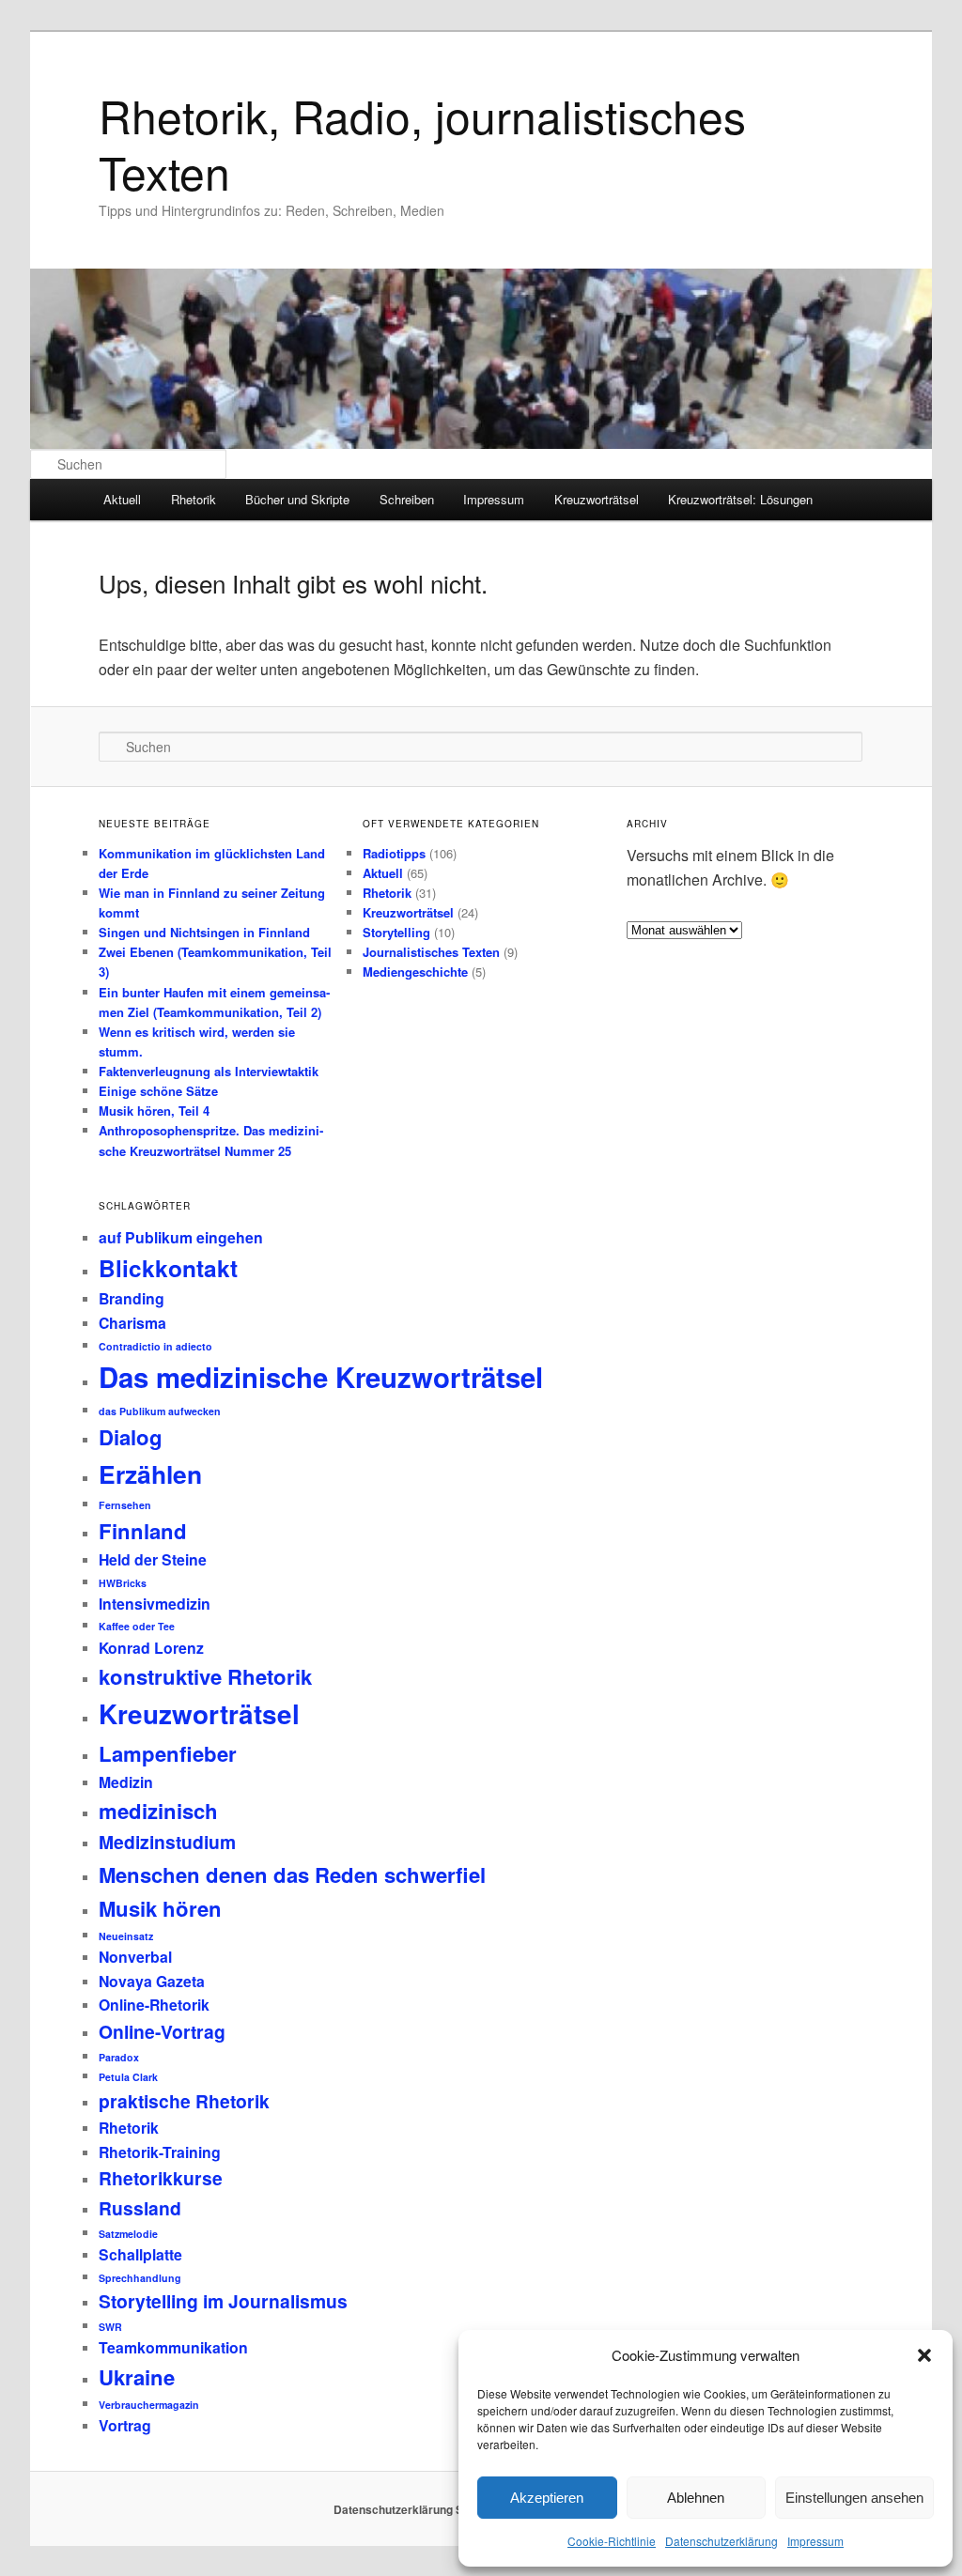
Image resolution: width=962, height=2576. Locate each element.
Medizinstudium (167, 1842)
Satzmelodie (128, 2234)
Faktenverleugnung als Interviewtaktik (209, 1071)
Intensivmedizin (155, 1604)
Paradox (119, 2057)
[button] (924, 2355)
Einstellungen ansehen (854, 2498)
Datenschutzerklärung (721, 2541)
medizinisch (158, 1811)
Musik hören (160, 1908)
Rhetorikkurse (161, 2178)
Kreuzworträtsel (597, 499)
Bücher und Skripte (297, 499)
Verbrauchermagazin (149, 2405)
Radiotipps (394, 853)
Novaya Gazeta (152, 1981)
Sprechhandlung (140, 2278)
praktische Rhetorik (184, 2101)
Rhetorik (194, 499)
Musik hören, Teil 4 (154, 1111)
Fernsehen (125, 1505)
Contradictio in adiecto (155, 1346)
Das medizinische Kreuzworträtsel (321, 1377)
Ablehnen (696, 2498)
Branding (132, 1298)
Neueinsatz (126, 1936)
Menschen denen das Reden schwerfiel (292, 1874)
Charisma (132, 1323)
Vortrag (125, 2425)
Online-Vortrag (162, 2031)
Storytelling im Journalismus (223, 2301)
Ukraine (137, 2377)
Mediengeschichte (415, 972)
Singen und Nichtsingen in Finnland (204, 932)
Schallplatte (140, 2254)
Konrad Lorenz (151, 1648)
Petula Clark (128, 2077)
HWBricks (123, 1583)
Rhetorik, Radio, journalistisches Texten (422, 143)
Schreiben (407, 499)
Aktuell (122, 499)
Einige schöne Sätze (158, 1091)
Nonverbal (135, 1957)
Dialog (131, 1437)
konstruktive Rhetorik (205, 1676)
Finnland (143, 1531)
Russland (140, 2208)
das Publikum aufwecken (160, 1411)
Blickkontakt (168, 1268)
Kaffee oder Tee (137, 1626)
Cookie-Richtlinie (612, 2541)
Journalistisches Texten (431, 952)
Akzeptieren (547, 2498)
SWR (110, 2327)
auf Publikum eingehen (181, 1237)
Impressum (815, 2541)
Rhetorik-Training (160, 2152)
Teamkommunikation (173, 2347)
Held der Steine (153, 1559)
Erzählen (150, 1473)
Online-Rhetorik (154, 2005)
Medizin (126, 1782)
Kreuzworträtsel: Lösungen (740, 499)
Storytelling (396, 932)
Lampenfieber (168, 1753)
